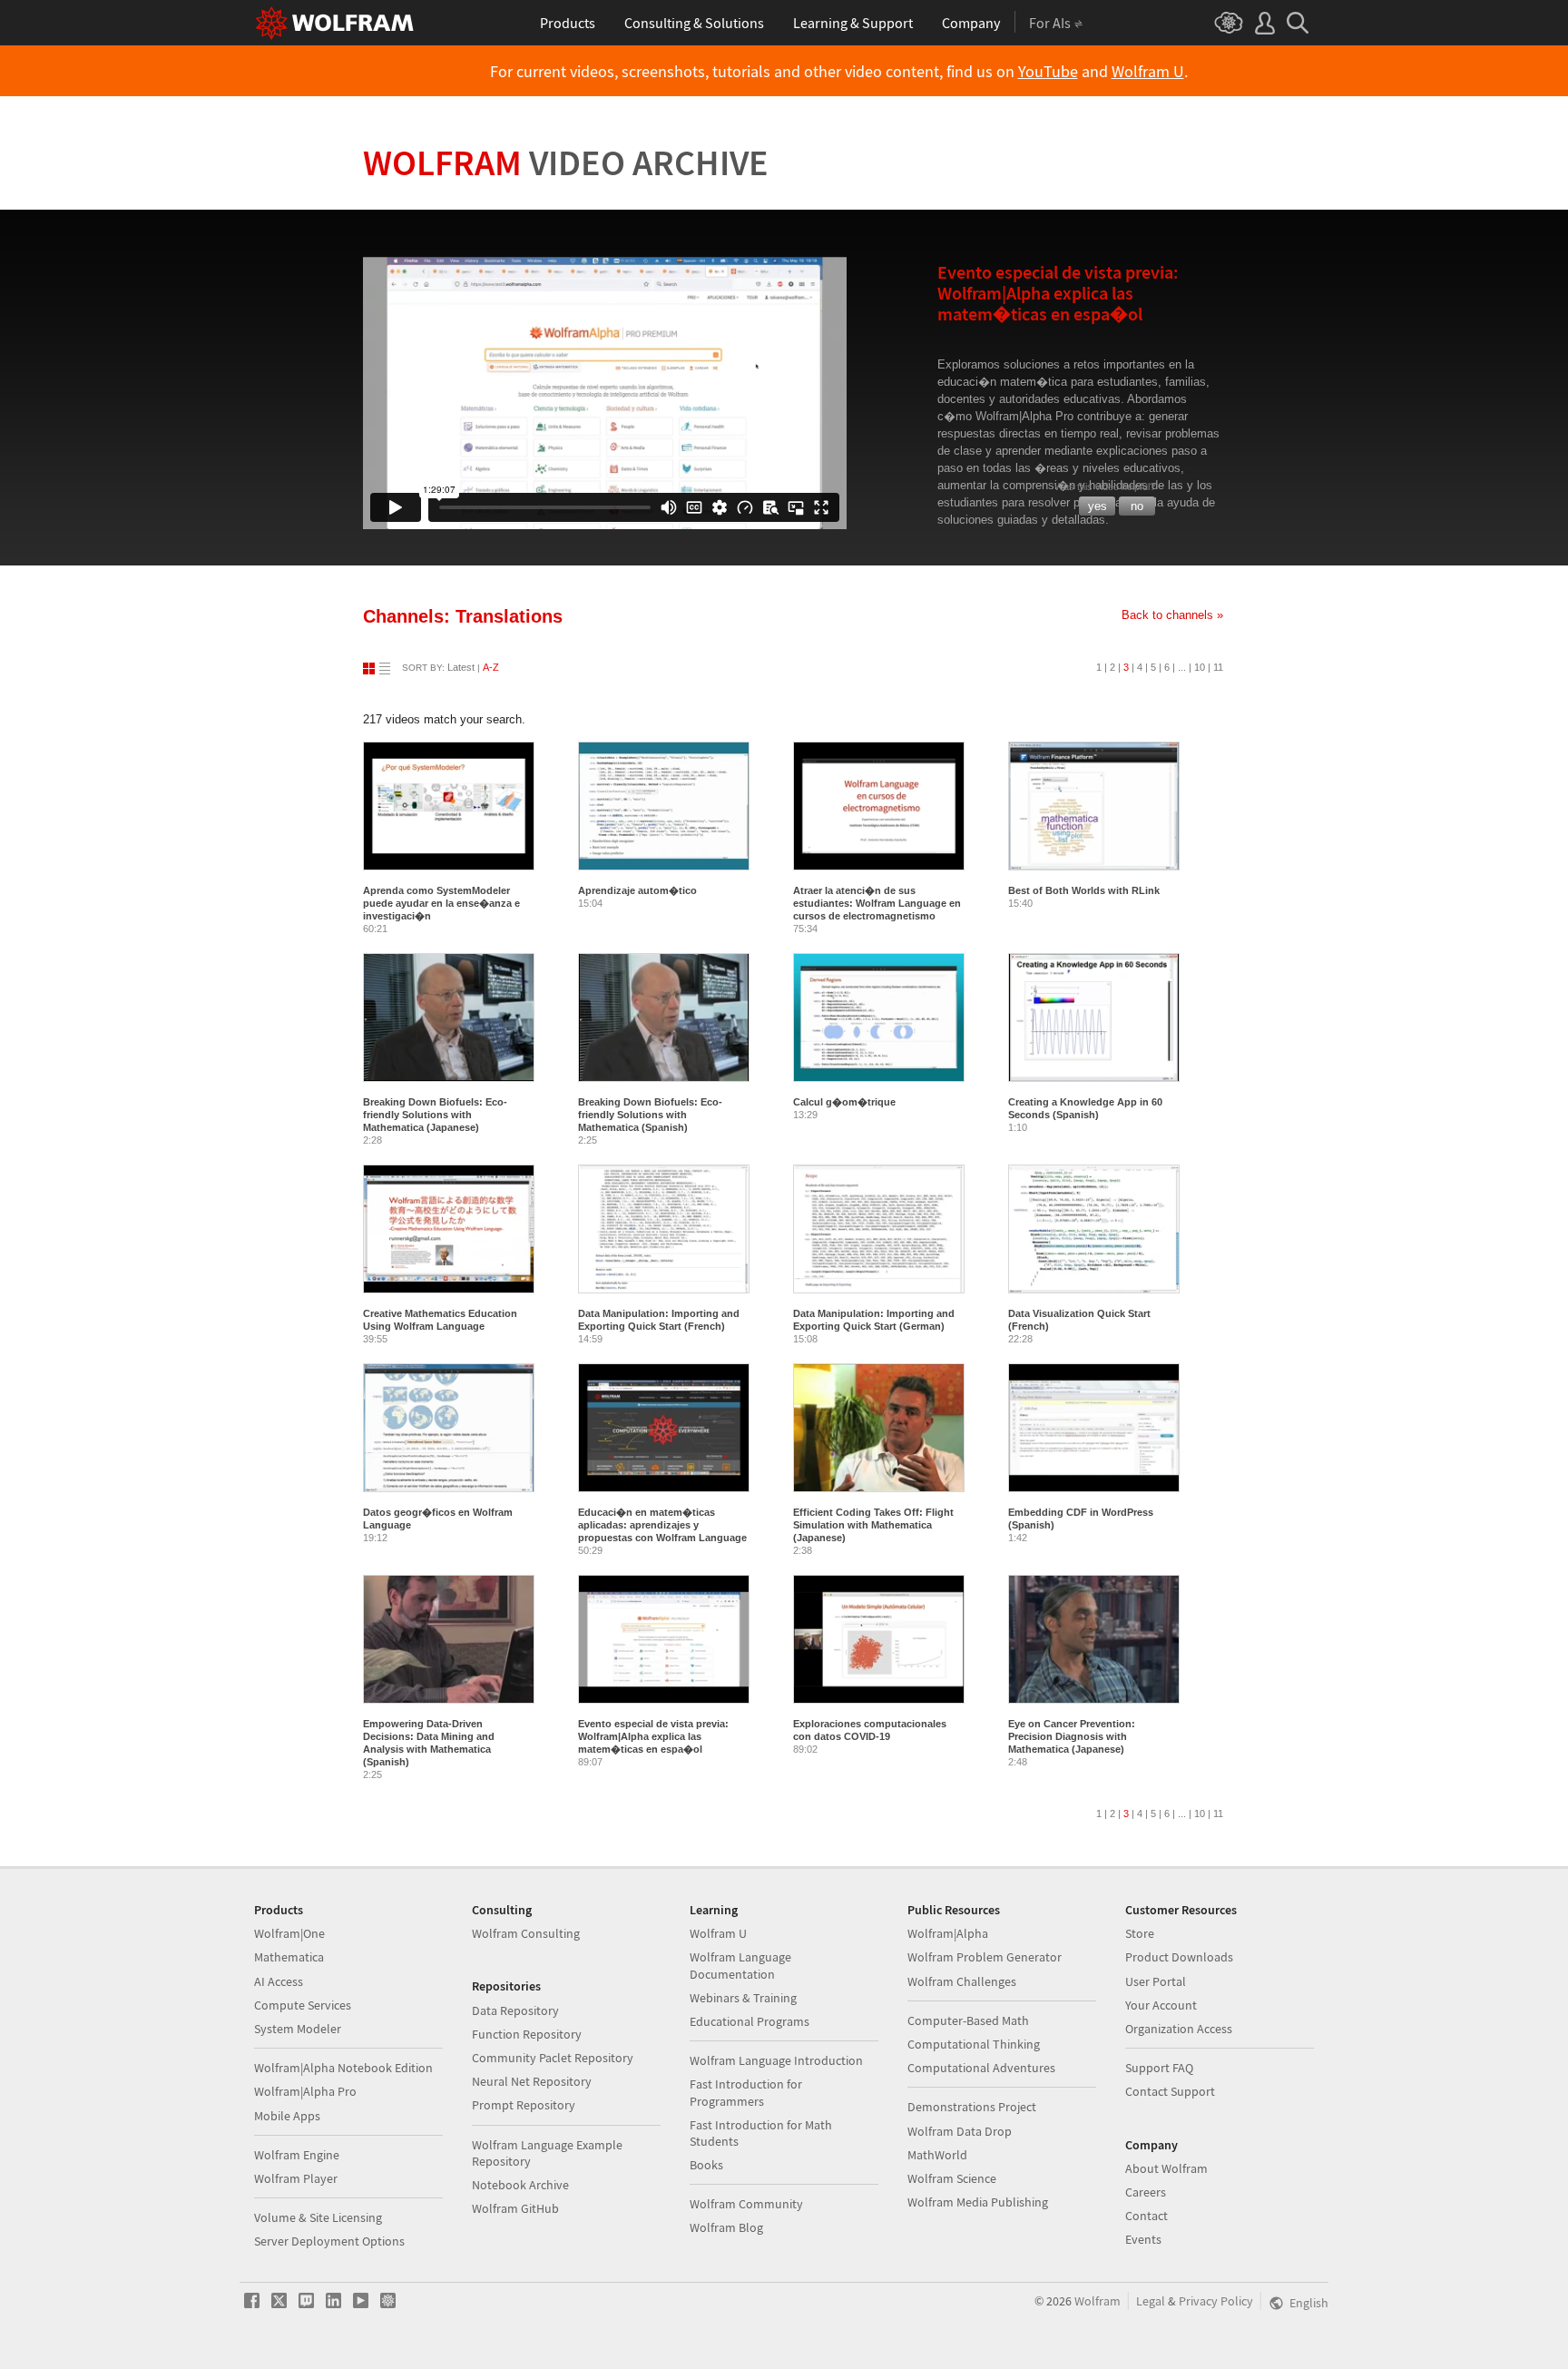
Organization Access (1179, 2029)
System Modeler (298, 2029)
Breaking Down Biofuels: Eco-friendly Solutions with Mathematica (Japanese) (435, 1115)
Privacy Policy (1216, 2301)
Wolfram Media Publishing (978, 2202)
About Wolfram (1166, 2168)
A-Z (491, 667)
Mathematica (289, 1957)
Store (1140, 1933)
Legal (1151, 2301)
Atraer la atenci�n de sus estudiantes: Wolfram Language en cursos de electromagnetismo (877, 903)
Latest (461, 667)
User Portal (1156, 1981)
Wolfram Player (296, 2178)
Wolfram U (1148, 72)
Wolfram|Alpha (948, 1933)
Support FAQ (1159, 2068)
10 (1200, 667)
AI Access (279, 1981)
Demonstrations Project (972, 2107)
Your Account (1161, 2005)
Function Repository (527, 2034)
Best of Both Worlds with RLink (1084, 890)
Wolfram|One (289, 1933)
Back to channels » (1172, 615)
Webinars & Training (743, 1998)
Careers (1146, 2192)
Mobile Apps (287, 2116)
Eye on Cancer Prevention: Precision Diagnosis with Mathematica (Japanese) (1072, 1736)
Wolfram (566, 162)
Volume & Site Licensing (318, 2217)
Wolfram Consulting (526, 1933)
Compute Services (303, 2005)
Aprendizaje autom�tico (637, 890)
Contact (1147, 2216)
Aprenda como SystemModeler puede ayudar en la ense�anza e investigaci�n (441, 903)
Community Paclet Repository (553, 2058)
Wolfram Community (746, 2204)
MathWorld (937, 2155)
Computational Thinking (974, 2044)
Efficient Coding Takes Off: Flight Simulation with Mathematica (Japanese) (873, 1525)
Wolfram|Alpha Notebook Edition (343, 2068)
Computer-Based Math (968, 2020)
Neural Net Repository (532, 2081)
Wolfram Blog (726, 2227)
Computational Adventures (981, 2068)
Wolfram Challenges (962, 1981)
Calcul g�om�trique (844, 1102)
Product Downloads (1179, 1957)
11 (1218, 667)
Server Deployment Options (329, 2241)
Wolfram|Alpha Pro (305, 2091)
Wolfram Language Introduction (776, 2060)
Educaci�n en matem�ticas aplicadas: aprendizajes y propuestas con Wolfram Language (662, 1525)
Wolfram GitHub (515, 2208)
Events (1143, 2239)
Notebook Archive (520, 2185)
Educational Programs (750, 2021)
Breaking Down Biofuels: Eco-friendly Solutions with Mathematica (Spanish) (650, 1115)
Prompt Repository (524, 2105)
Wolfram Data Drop (960, 2131)
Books (706, 2165)
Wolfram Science (952, 2178)
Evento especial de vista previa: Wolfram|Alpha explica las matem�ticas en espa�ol (653, 1736)
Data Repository (515, 2010)
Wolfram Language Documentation (740, 1965)
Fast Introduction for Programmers (746, 2092)
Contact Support (1170, 2091)
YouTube (1048, 72)
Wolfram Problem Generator (985, 1957)
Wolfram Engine (297, 2155)
